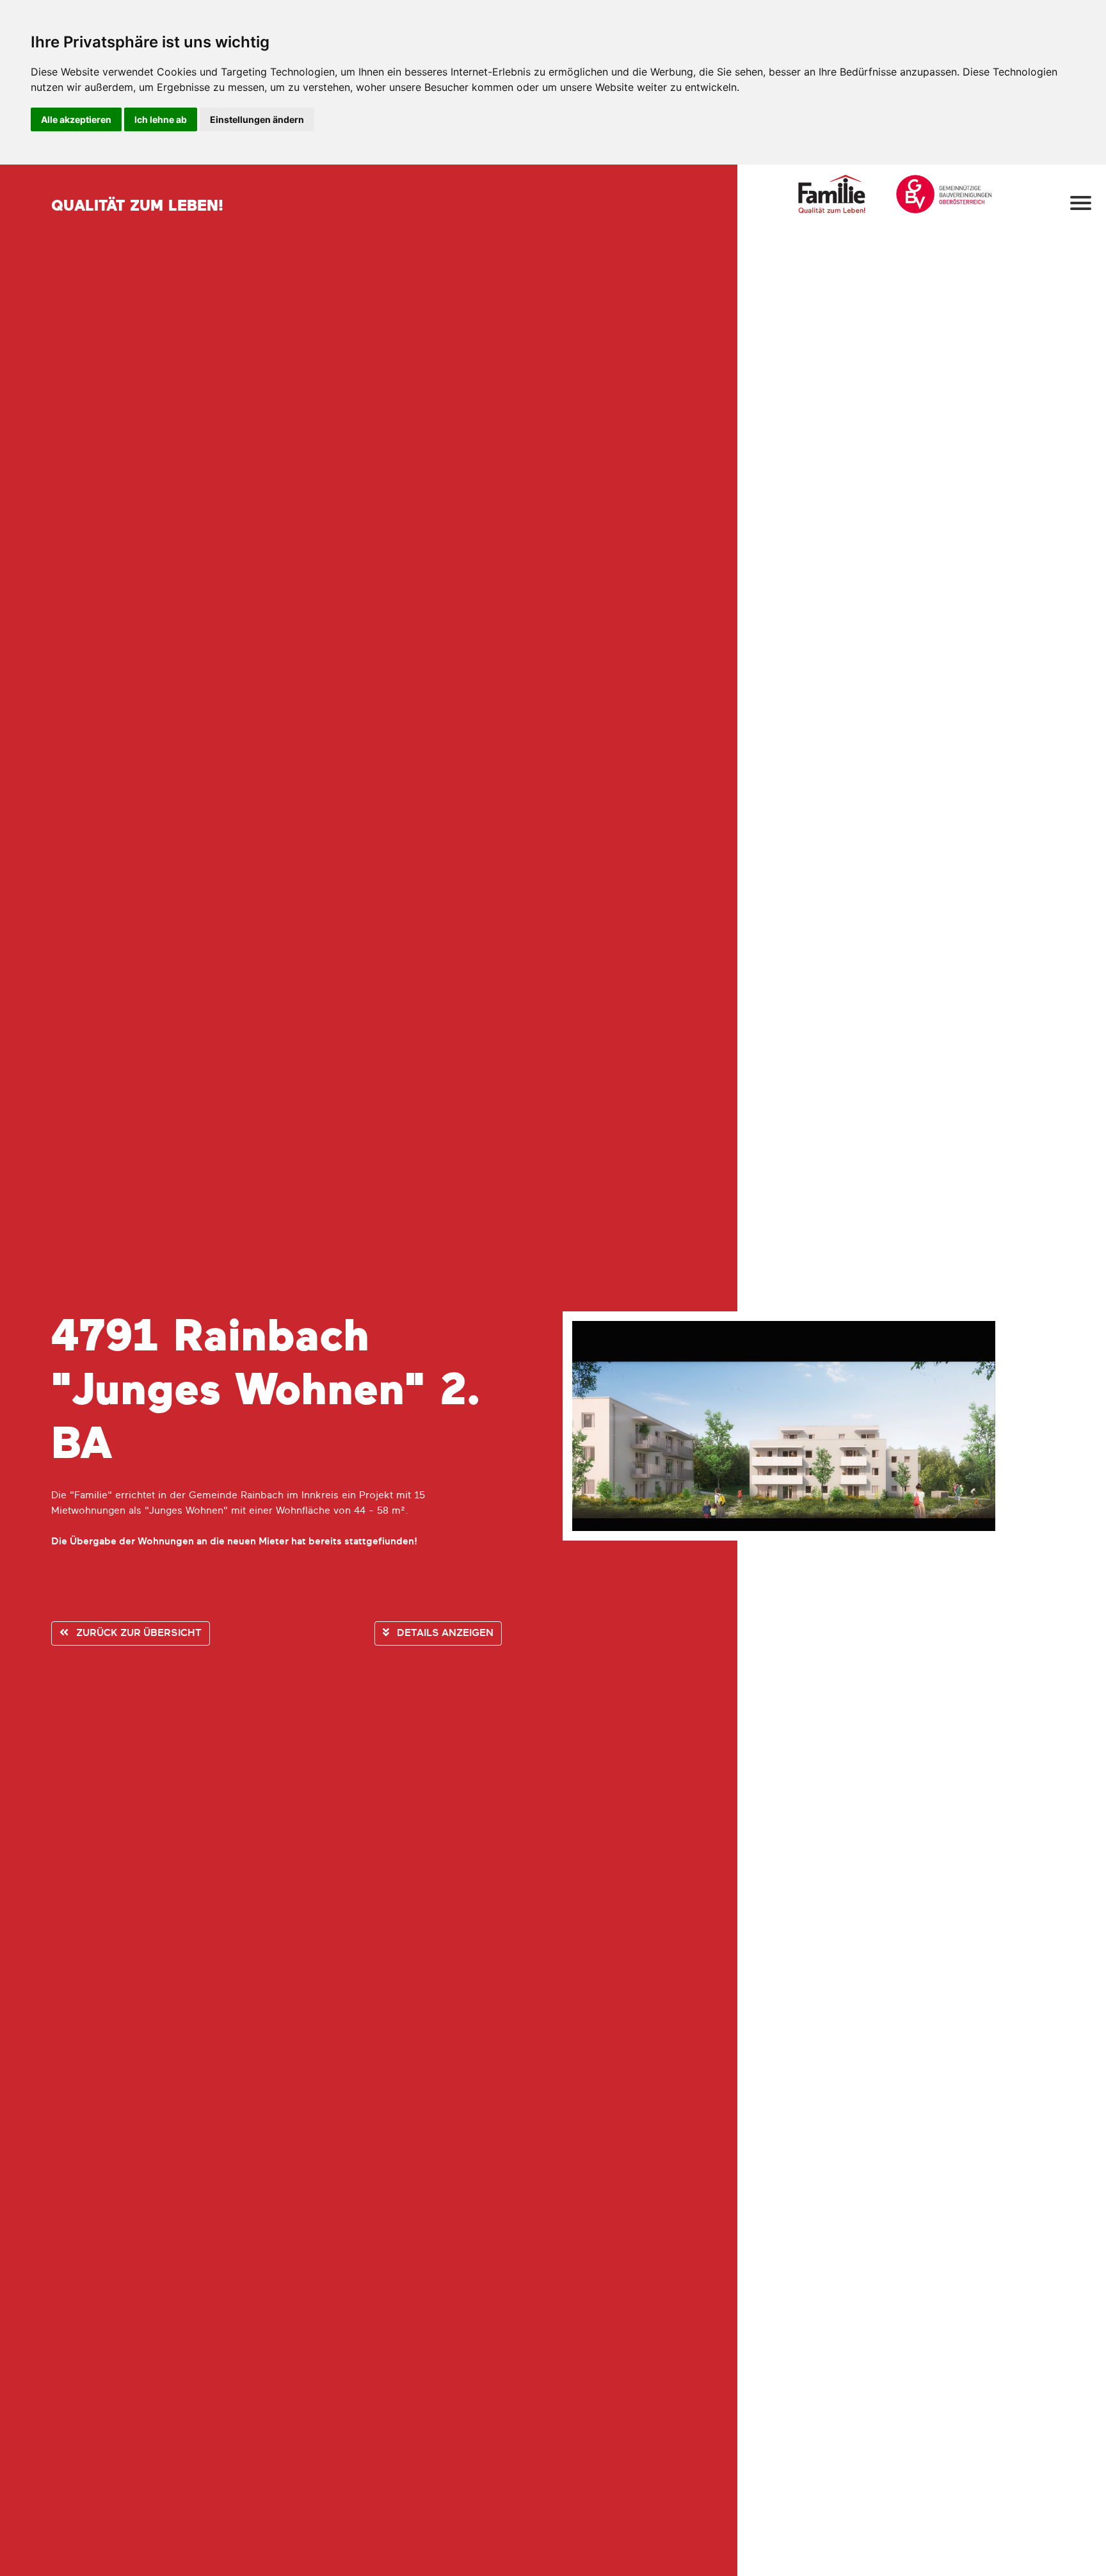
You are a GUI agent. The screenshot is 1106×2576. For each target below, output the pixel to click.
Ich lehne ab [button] (161, 119)
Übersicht (139, 1633)
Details (444, 1633)
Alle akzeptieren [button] (76, 119)
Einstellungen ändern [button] (257, 119)
